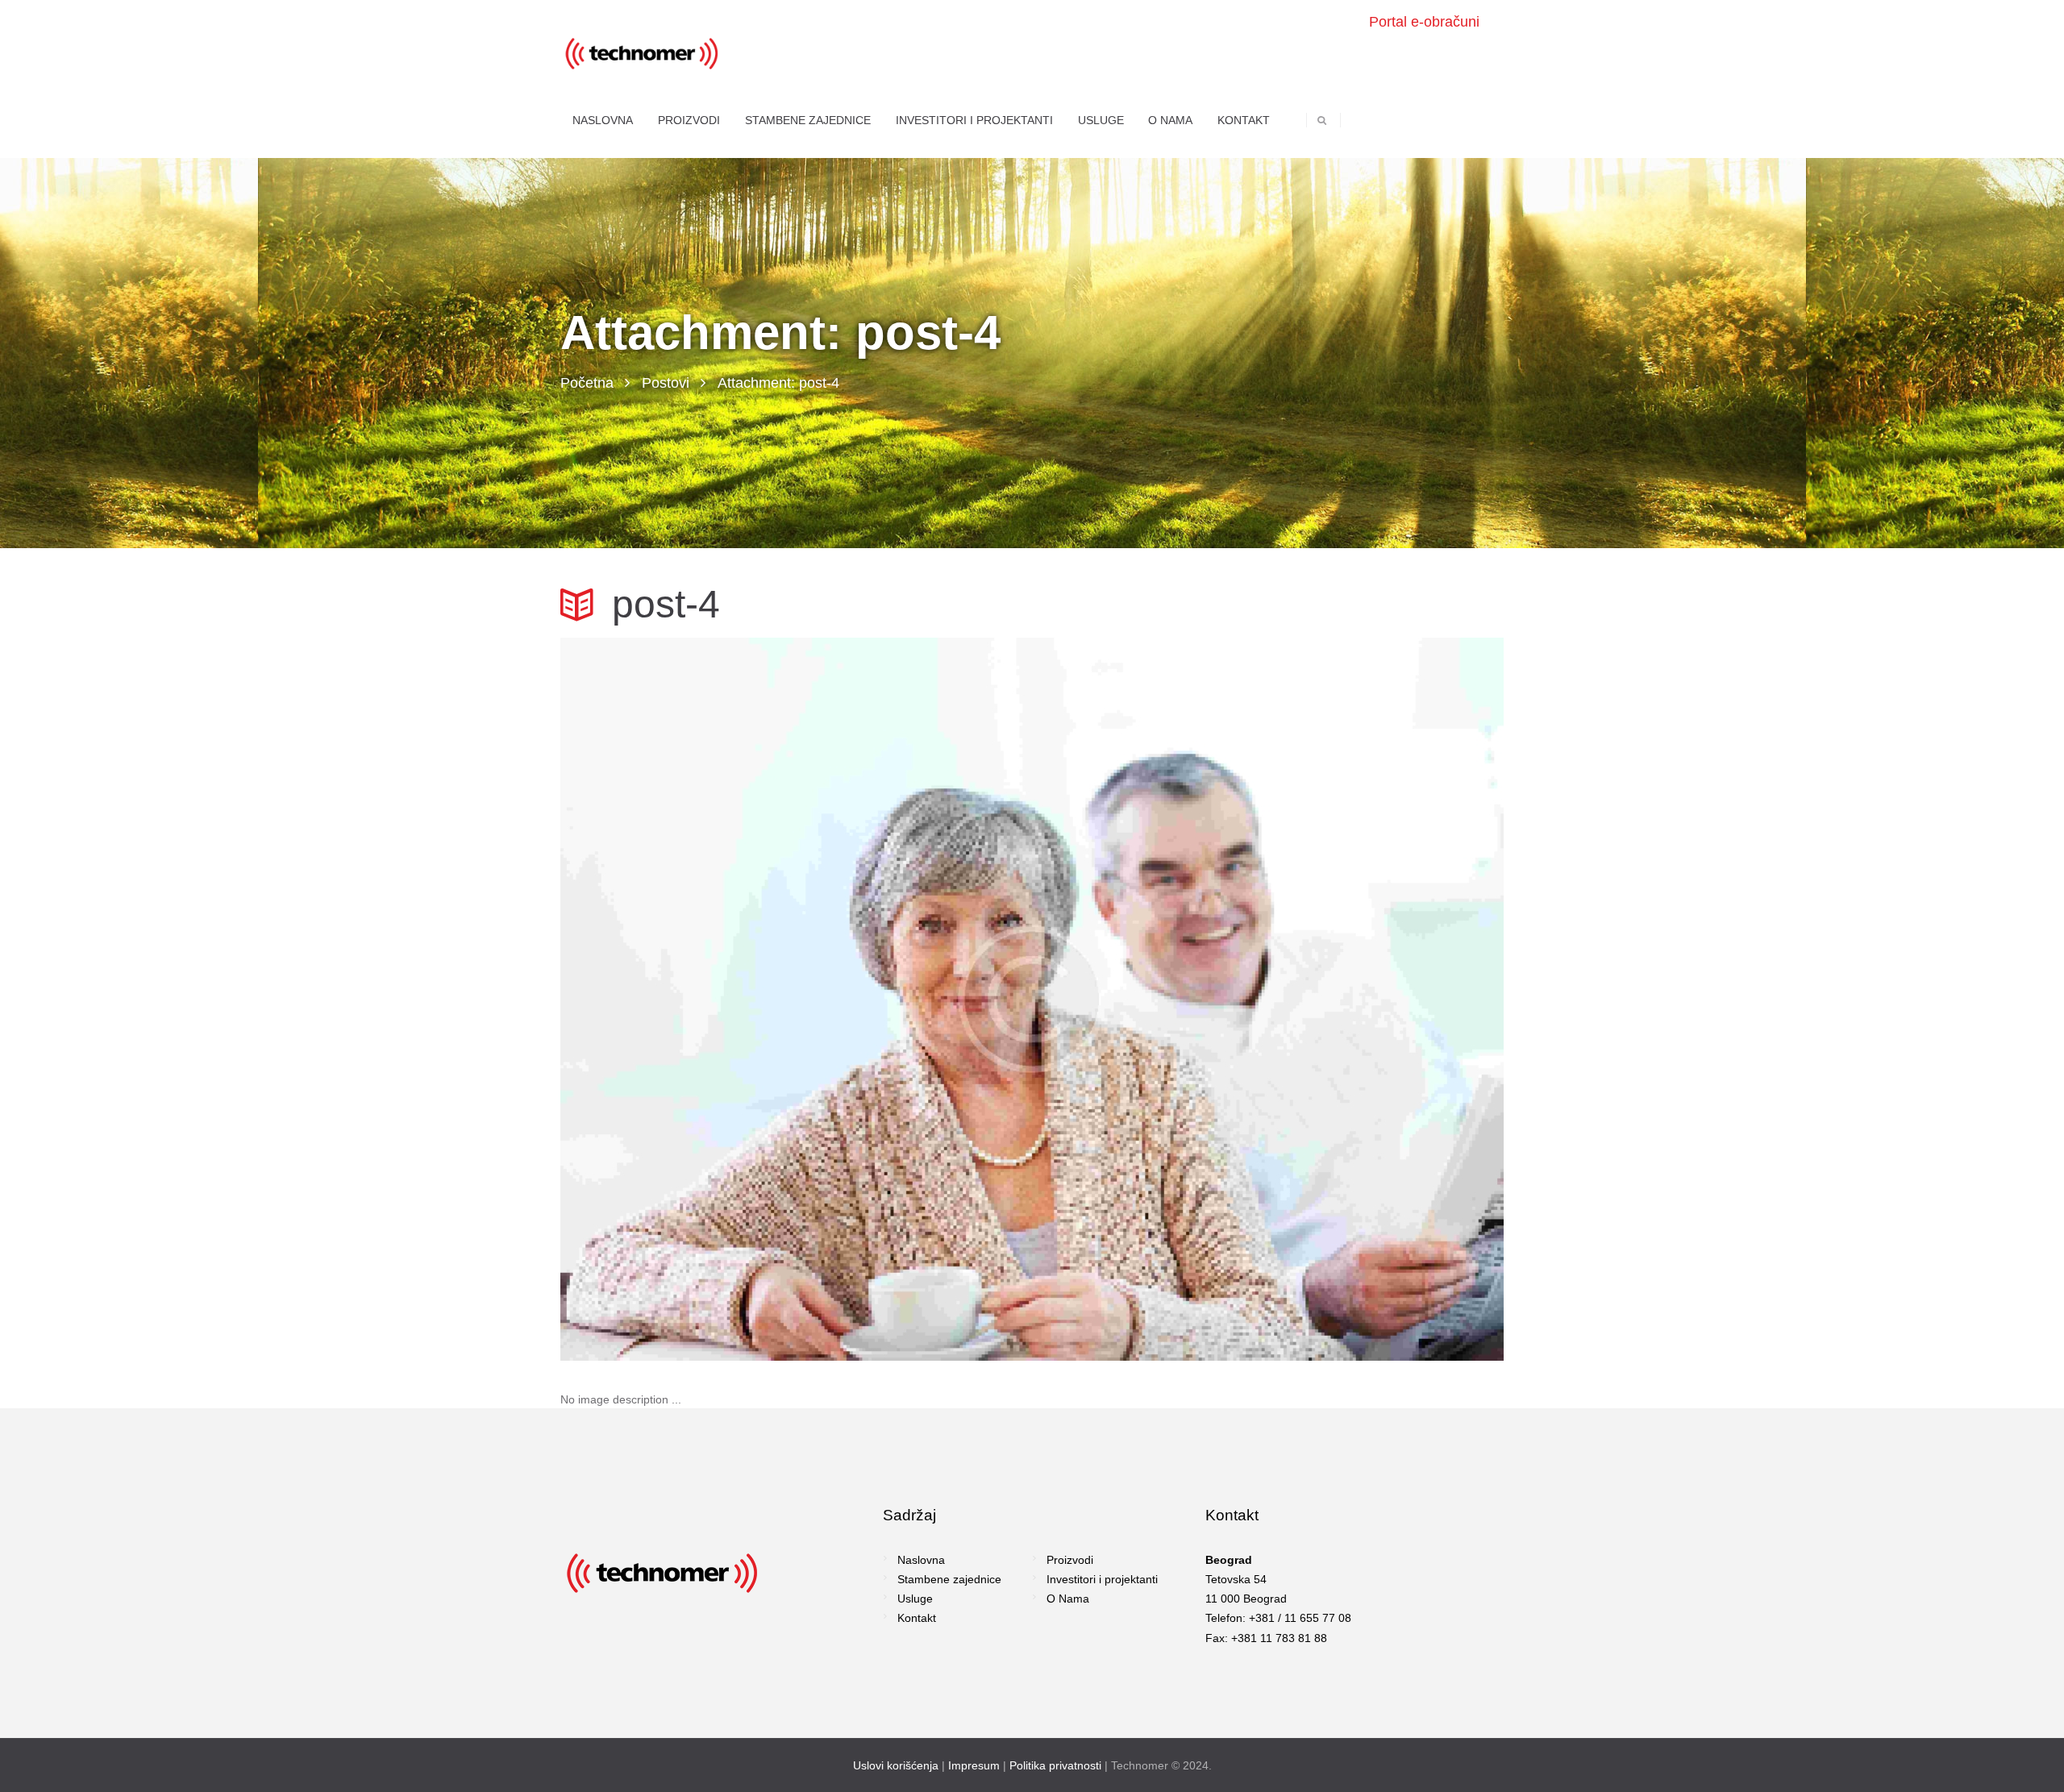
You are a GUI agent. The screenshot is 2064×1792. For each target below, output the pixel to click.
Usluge (915, 1599)
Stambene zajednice (949, 1579)
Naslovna (921, 1560)
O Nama (1068, 1599)
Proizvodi (1070, 1560)
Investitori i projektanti (1102, 1579)
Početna (587, 383)
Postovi (666, 383)
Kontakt (917, 1618)
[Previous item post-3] (796, 999)
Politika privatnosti (1055, 1765)
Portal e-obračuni (1424, 22)
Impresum (974, 1765)
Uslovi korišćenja (896, 1765)
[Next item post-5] (1268, 999)
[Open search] (1322, 120)
